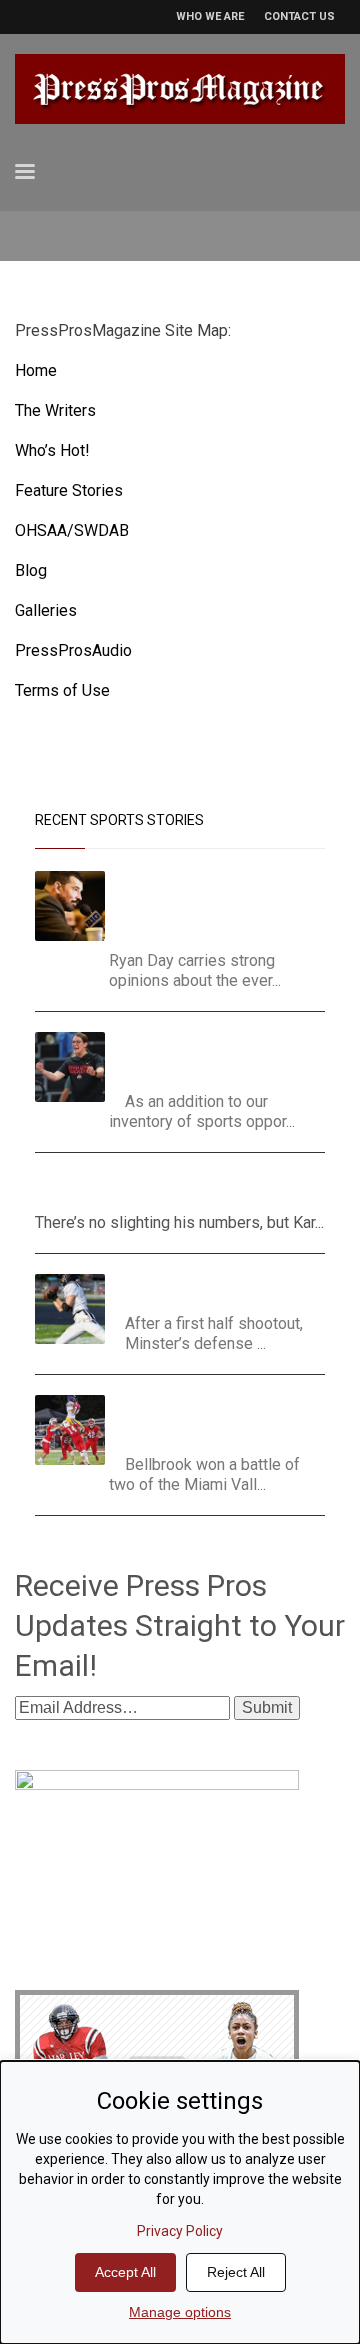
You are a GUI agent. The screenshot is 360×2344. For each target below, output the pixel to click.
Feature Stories (69, 490)
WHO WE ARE (210, 16)
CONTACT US (299, 16)
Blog (31, 570)
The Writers (55, 410)
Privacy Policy (180, 2231)
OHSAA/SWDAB (72, 530)
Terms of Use (62, 690)
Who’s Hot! (52, 450)
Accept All (125, 2272)
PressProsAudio (73, 650)
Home (36, 370)
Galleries (46, 610)
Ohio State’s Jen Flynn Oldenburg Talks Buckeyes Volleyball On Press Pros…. (210, 1056)
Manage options (180, 2312)
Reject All (236, 2272)
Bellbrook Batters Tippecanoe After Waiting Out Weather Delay (220, 1419)
